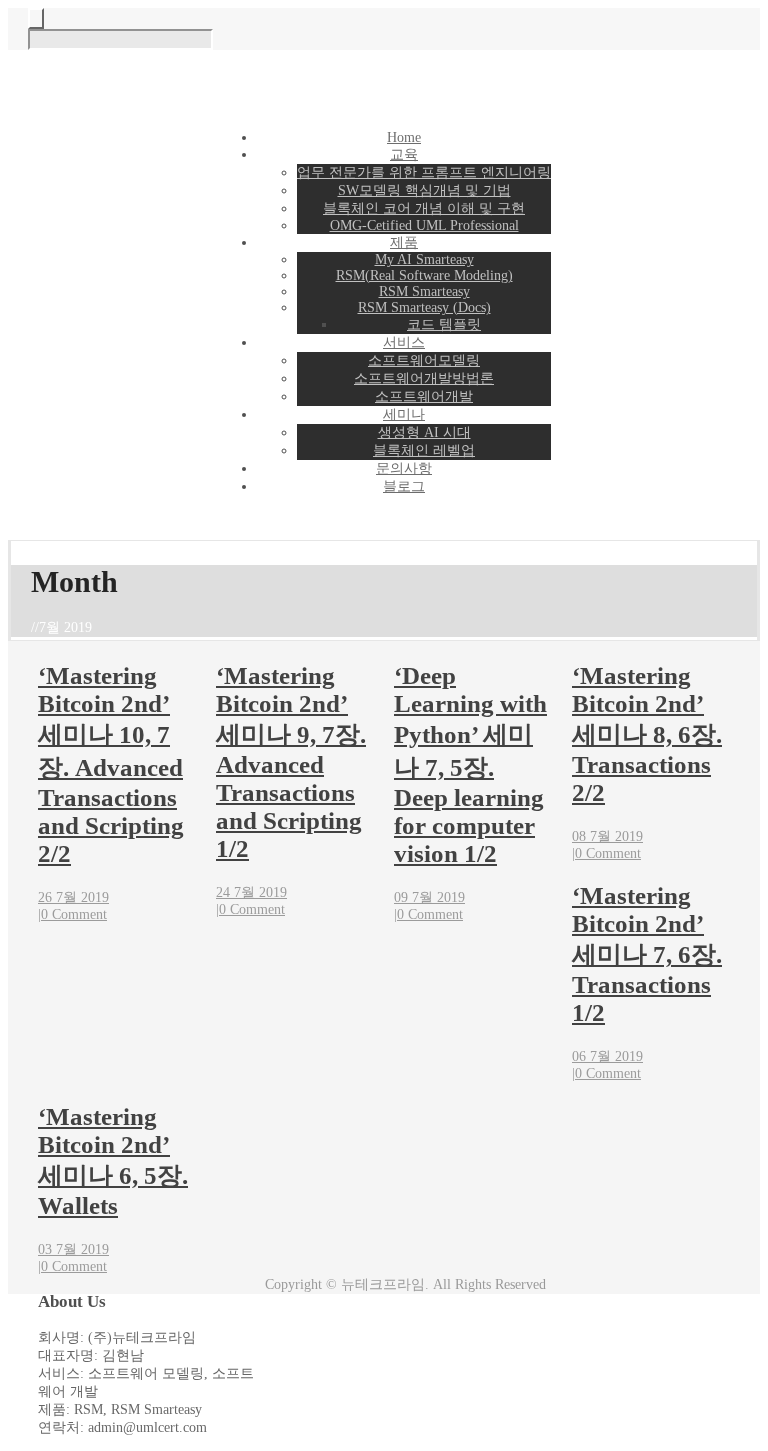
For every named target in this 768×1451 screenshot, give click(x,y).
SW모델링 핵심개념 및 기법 (424, 190)
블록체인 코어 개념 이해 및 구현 (424, 208)
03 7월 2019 (73, 1249)
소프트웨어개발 (424, 396)
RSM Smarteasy (424, 291)
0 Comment (74, 914)
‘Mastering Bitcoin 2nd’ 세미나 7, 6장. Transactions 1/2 (647, 954)
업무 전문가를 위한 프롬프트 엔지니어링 (424, 172)
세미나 (404, 414)
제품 (404, 242)
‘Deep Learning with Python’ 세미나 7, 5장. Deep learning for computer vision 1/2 (470, 764)
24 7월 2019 (251, 892)
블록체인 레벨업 (424, 450)
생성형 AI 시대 (424, 432)
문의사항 (404, 468)
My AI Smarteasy (424, 259)
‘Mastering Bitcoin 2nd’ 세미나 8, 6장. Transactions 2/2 (647, 734)
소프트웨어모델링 (424, 360)
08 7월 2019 (607, 836)
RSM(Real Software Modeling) (424, 275)
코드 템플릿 (444, 324)
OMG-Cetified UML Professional (424, 225)
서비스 (404, 342)
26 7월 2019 (73, 897)
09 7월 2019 (429, 897)
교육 (404, 154)
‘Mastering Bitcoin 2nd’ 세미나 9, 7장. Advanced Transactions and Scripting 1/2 (291, 762)
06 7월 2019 (607, 1056)
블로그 (404, 486)
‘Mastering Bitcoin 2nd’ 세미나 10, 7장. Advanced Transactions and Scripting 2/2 (111, 764)
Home (404, 137)
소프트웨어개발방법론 (424, 378)
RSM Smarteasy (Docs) (424, 307)
